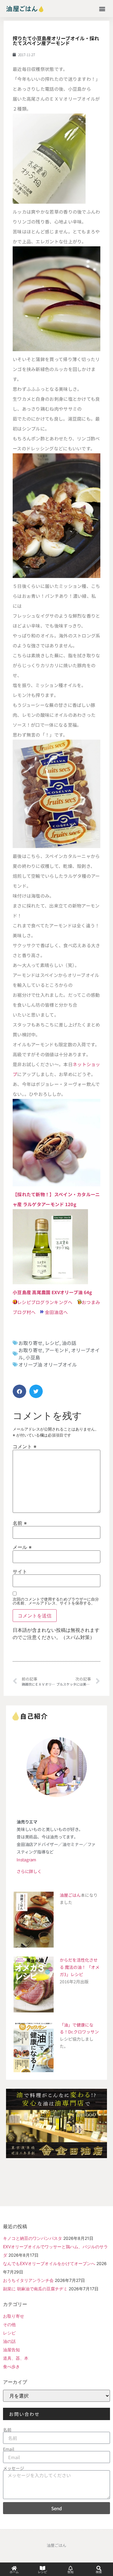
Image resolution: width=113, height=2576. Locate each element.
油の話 (69, 1343)
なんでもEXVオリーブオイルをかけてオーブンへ (49, 2263)
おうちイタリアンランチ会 (28, 2280)
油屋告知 (11, 2350)
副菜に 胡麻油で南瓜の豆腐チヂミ (35, 2289)
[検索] (99, 2568)
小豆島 (33, 1357)
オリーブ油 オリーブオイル (50, 1364)
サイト (20, 1571)
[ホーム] (14, 2568)
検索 (99, 2572)
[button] (102, 9)
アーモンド (57, 1350)
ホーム (14, 2572)
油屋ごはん (70, 1895)
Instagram (26, 1860)
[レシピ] (42, 2568)
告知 (71, 2572)
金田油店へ (56, 1312)
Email (9, 2449)
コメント (25, 1446)
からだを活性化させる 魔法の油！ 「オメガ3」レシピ (80, 1967)
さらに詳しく (29, 1871)
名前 (20, 1523)
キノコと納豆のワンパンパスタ (33, 2238)
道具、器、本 (16, 2358)
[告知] (71, 2568)
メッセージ (14, 2468)
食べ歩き (11, 2366)
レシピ (52, 1343)
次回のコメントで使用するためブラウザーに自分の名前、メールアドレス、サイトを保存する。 (56, 1601)
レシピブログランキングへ (45, 1302)
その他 (9, 2324)
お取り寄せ (30, 1343)
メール (22, 1547)
